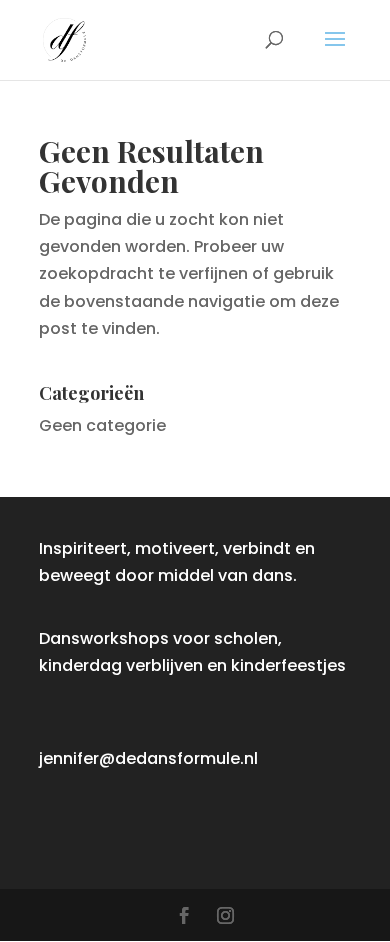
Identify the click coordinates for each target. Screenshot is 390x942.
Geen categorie (102, 425)
